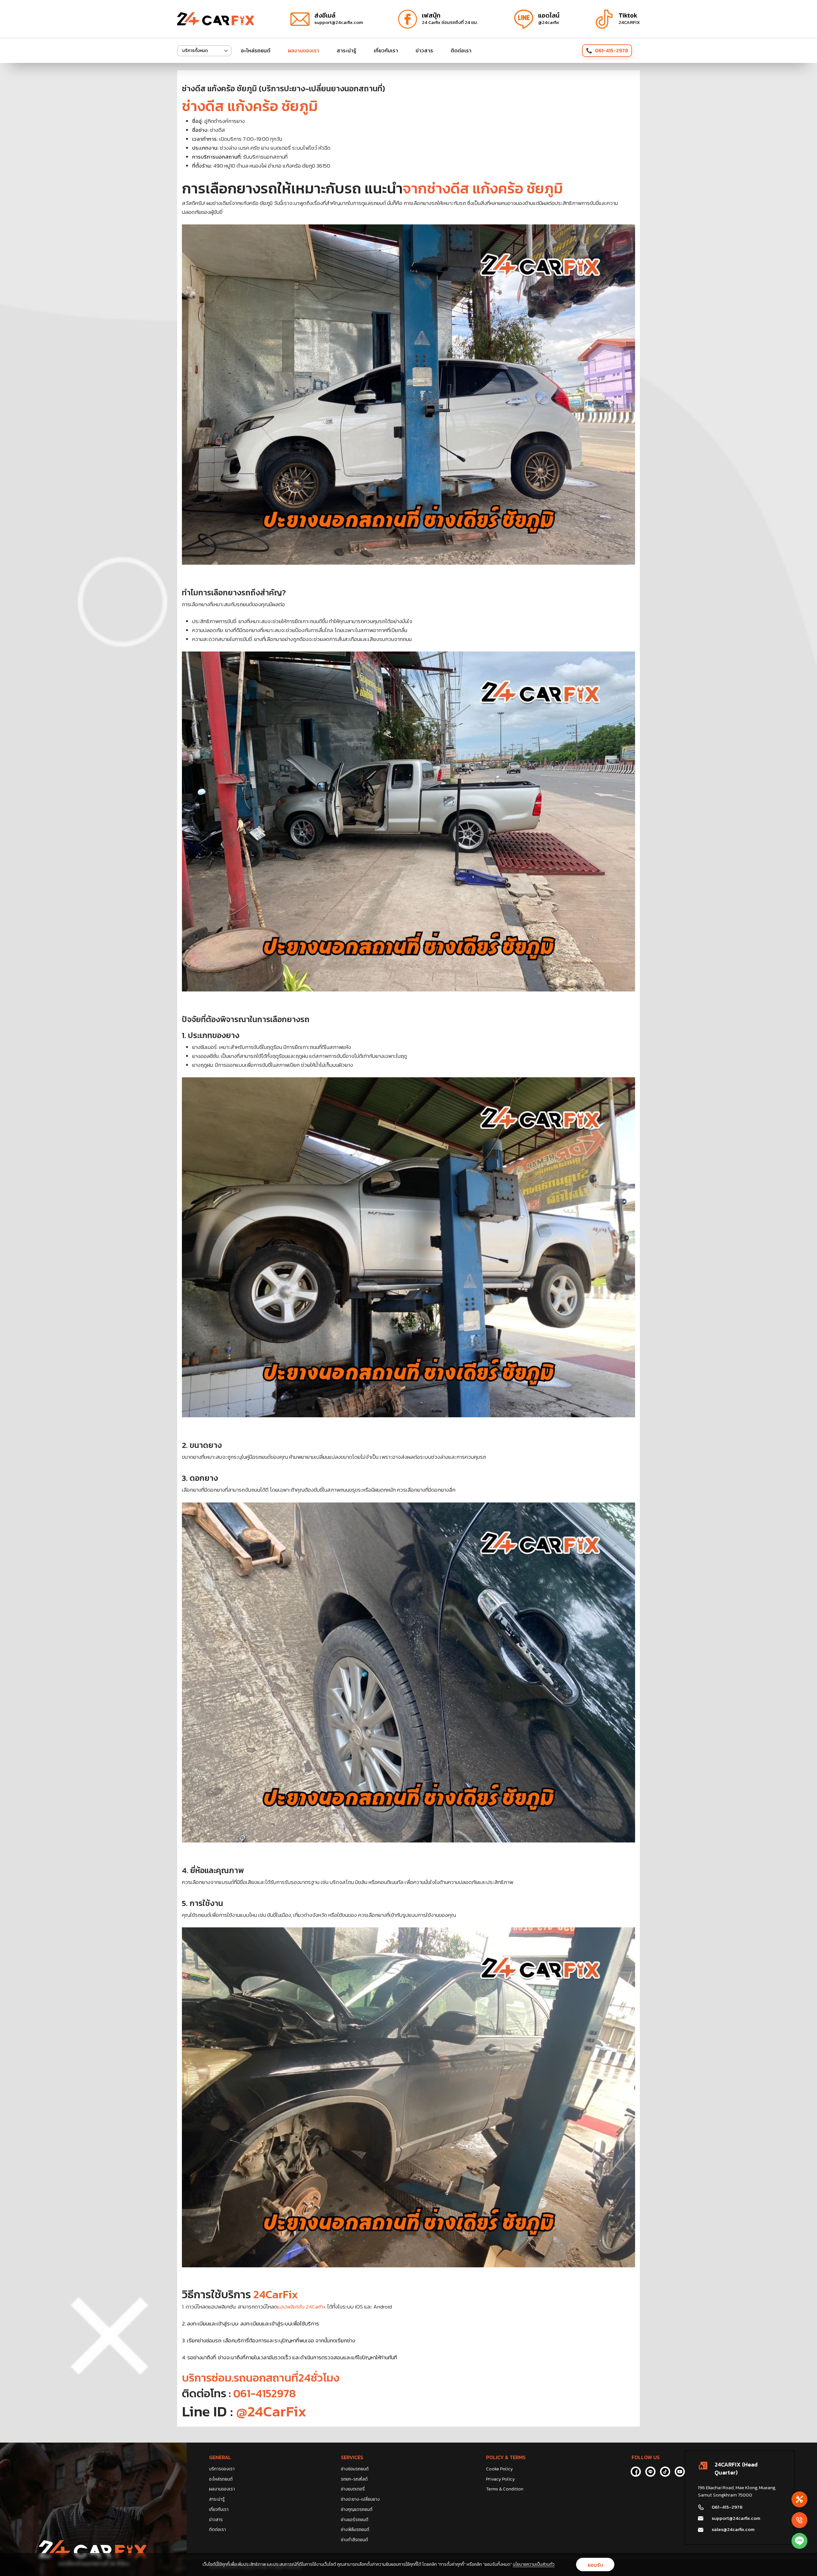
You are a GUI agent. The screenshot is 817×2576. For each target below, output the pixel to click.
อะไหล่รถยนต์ (256, 50)
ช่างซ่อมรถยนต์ (355, 2469)
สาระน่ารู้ (346, 50)
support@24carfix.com (736, 2518)
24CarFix (276, 2294)
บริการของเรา (222, 2469)
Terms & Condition (505, 2489)
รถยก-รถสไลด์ (354, 2479)
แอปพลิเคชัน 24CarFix (302, 2307)
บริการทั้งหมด (195, 51)
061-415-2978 (611, 50)
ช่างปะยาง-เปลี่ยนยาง (360, 2499)
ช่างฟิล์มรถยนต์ (355, 2530)
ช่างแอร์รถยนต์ (355, 2520)
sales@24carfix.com (733, 2529)
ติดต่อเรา (461, 50)
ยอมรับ (595, 2565)
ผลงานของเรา (304, 50)
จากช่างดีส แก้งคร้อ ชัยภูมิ (483, 188)
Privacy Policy (500, 2479)
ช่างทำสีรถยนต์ (354, 2540)
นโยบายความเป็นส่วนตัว (534, 2564)
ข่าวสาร (424, 50)
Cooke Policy (499, 2469)
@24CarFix (270, 2411)
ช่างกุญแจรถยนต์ (357, 2509)
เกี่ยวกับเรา (386, 50)
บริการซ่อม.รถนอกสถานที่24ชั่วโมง (261, 2378)
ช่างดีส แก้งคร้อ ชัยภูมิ (250, 106)
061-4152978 (265, 2393)
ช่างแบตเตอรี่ (353, 2489)
